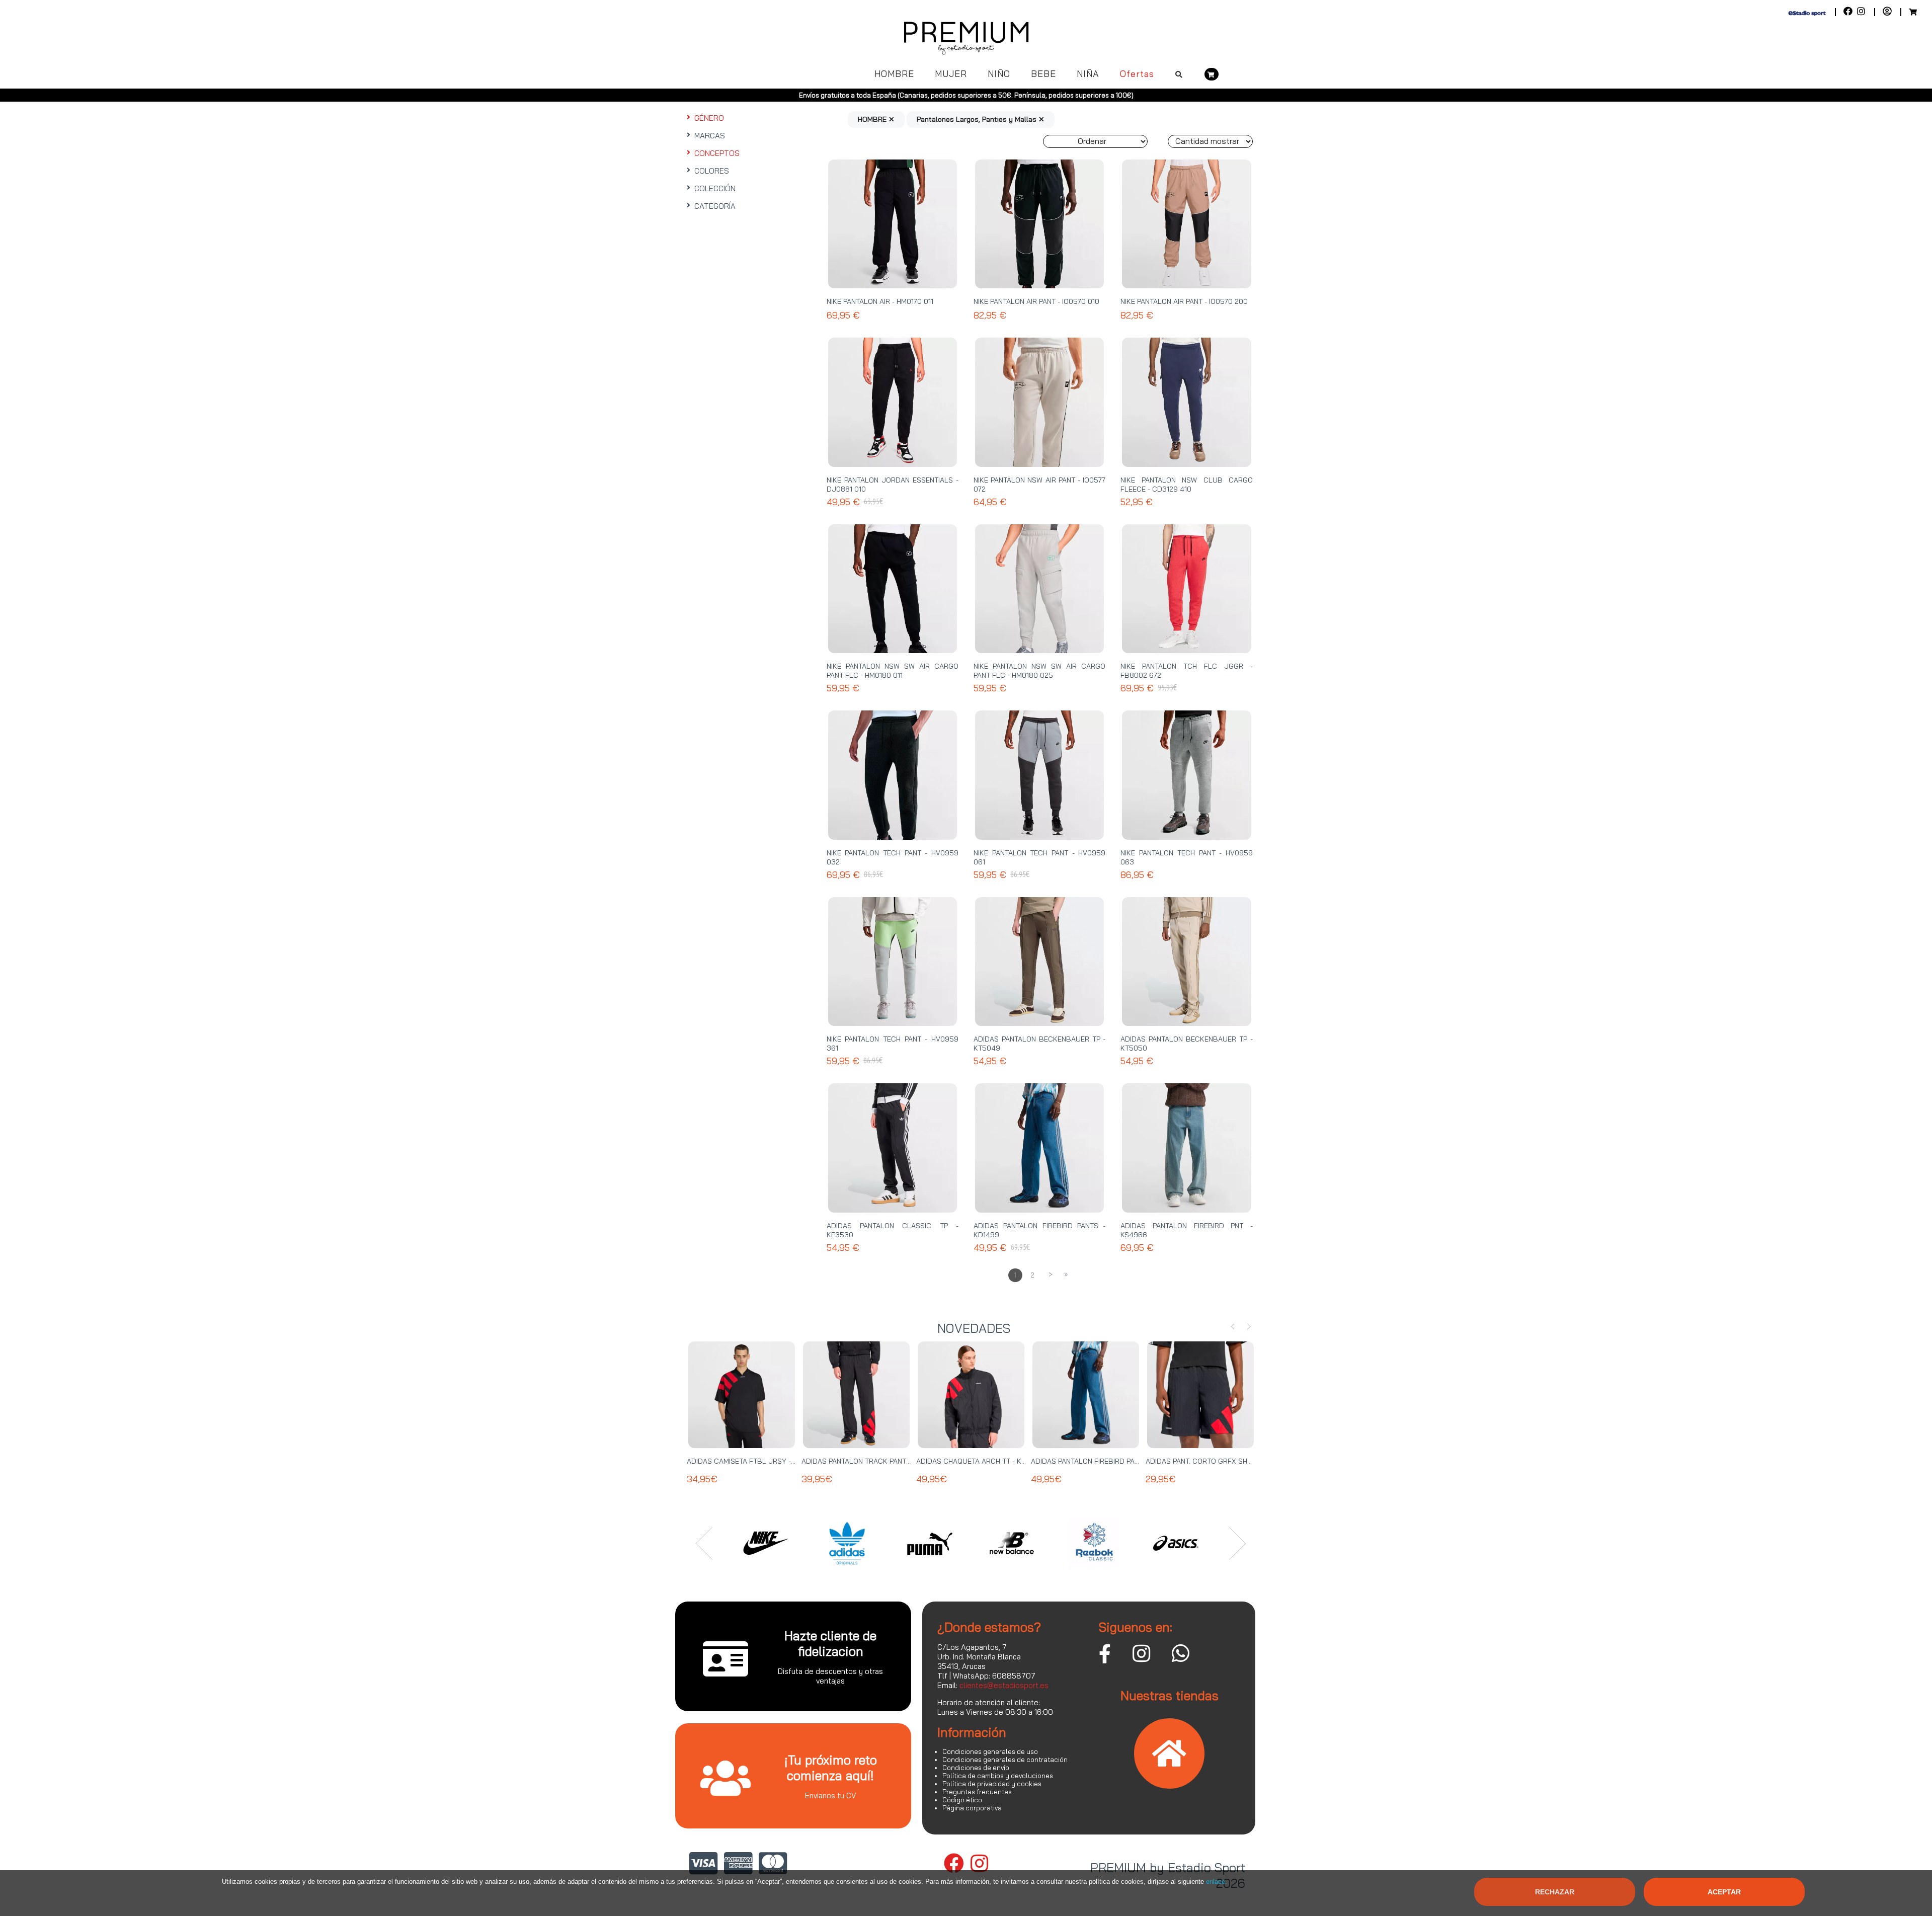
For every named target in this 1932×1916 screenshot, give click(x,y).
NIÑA (1088, 74)
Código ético (962, 1800)
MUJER (951, 74)
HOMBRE (894, 74)
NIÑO (999, 74)
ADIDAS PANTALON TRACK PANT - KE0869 (870, 1461)
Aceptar (1724, 1892)
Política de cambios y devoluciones (998, 1776)
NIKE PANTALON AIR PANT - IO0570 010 (1036, 301)
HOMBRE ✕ (876, 119)
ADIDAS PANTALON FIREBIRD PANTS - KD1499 (1105, 1461)
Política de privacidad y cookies (992, 1784)
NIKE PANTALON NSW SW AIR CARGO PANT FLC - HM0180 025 (1039, 671)
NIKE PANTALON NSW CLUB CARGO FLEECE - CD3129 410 (1186, 485)
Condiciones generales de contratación (1005, 1760)
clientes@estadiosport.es (1004, 1685)
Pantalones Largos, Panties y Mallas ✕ (981, 119)
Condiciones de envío (976, 1768)
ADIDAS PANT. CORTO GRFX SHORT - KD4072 (1220, 1461)
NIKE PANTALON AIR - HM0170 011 (880, 301)
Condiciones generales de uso (990, 1751)
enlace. (1217, 1882)
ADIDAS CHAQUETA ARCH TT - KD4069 (980, 1461)
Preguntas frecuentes (977, 1792)
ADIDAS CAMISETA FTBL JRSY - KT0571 (752, 1461)
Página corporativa (972, 1808)
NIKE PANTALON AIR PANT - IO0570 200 (1184, 301)
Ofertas (1137, 74)
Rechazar (1555, 1892)
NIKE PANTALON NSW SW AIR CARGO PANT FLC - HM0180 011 (893, 671)
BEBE (1043, 74)
